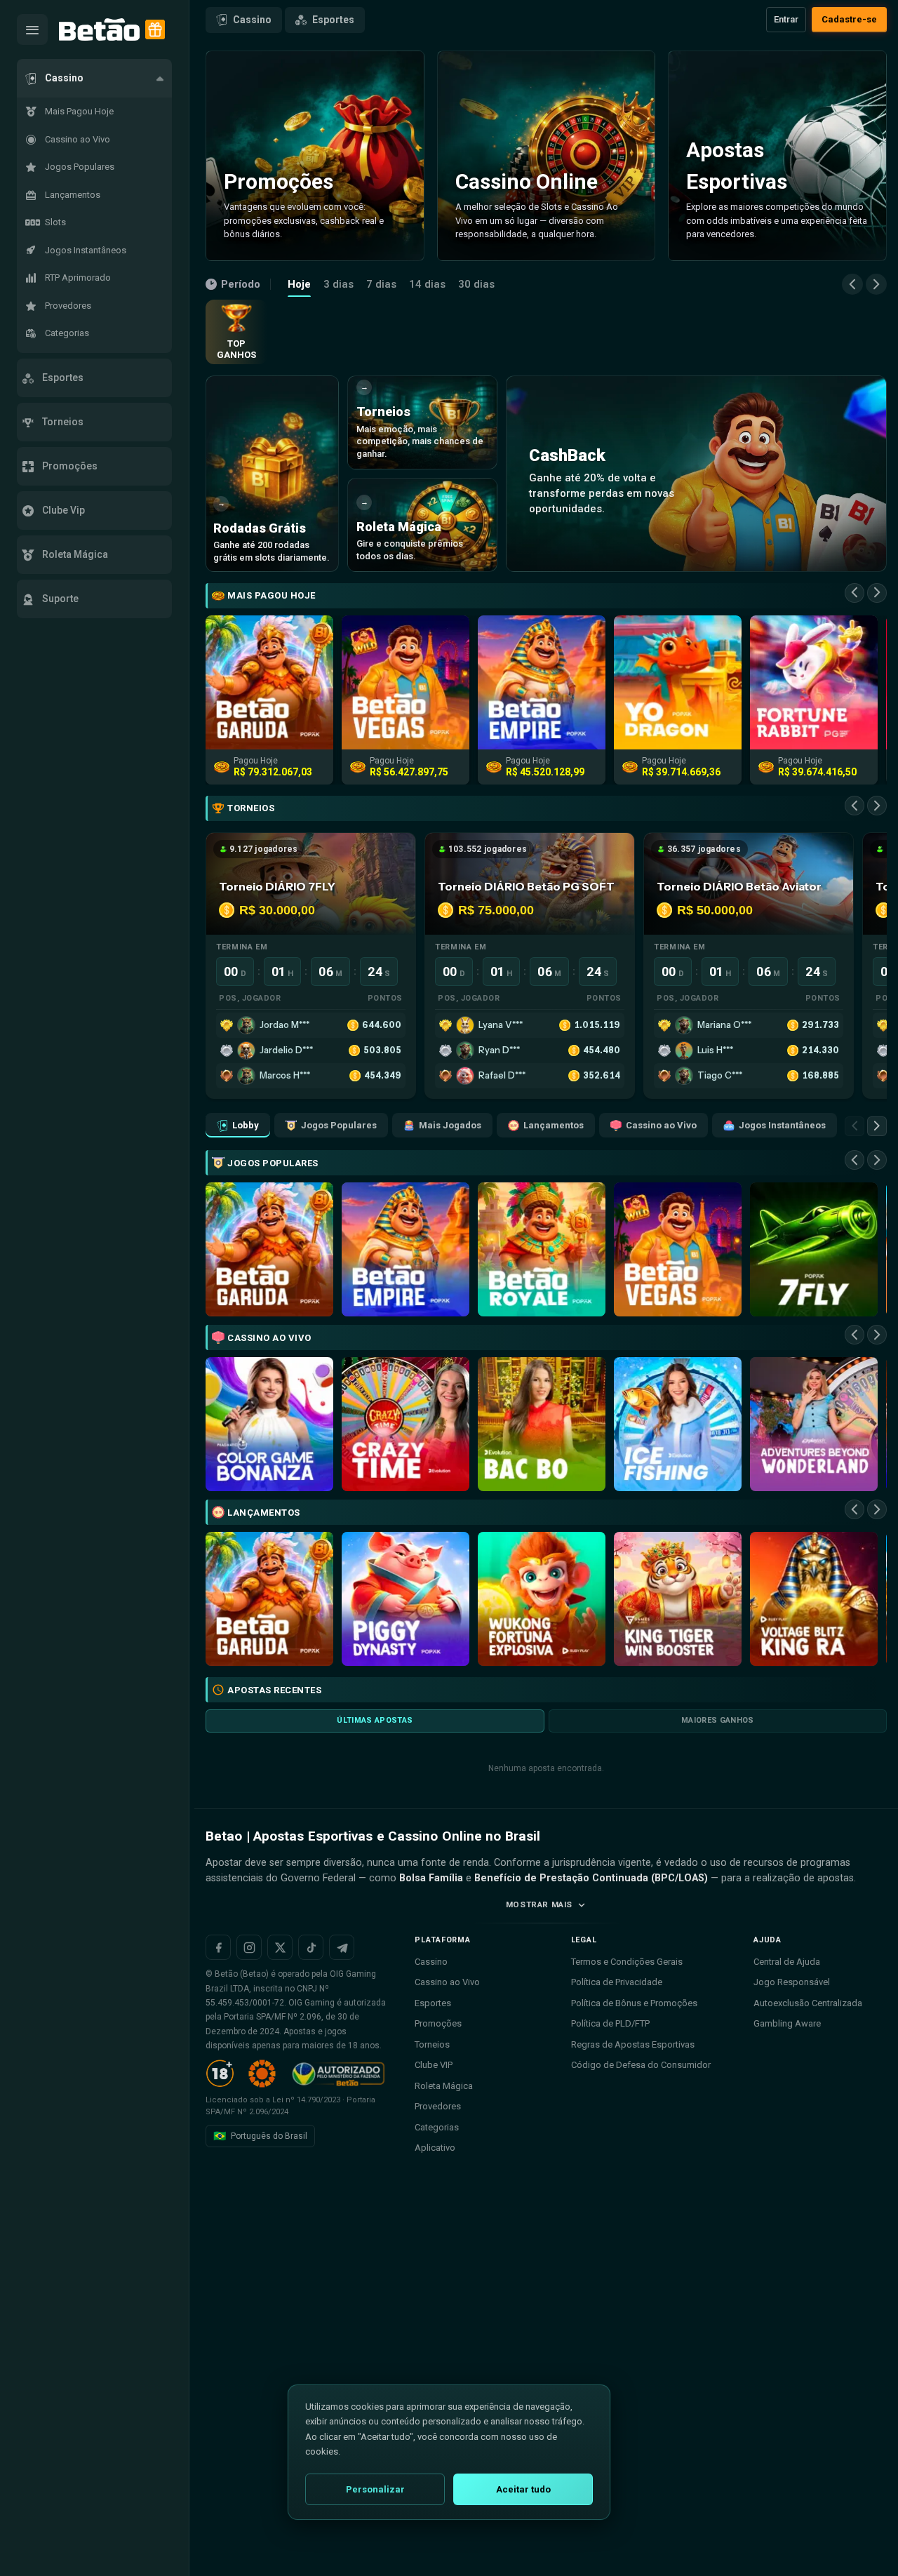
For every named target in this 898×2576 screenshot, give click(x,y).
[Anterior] (852, 284)
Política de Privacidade (617, 1982)
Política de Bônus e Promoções (634, 2003)
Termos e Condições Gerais (627, 1962)
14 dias (427, 284)
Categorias (437, 2127)
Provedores (438, 2106)
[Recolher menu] (32, 29)
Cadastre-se (849, 19)
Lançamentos (554, 1125)
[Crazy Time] (406, 1424)
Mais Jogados (450, 1125)
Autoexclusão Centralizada (808, 2003)
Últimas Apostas (375, 1720)
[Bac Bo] (542, 1424)
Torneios (432, 2044)
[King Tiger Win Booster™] (678, 1599)
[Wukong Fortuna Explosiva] (542, 1599)
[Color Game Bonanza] (269, 1424)
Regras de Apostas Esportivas (633, 2044)
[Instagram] (249, 1947)
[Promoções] (155, 29)
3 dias (339, 284)
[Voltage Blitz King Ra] (814, 1599)
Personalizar (375, 2489)
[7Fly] (814, 1249)
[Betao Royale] (542, 1249)
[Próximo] (876, 284)
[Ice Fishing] (678, 1424)
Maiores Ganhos (718, 1720)
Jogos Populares (339, 1125)
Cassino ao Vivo (661, 1125)
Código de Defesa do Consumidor (641, 2065)
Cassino (252, 20)
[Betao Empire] (406, 1249)
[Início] (99, 30)
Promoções (438, 2023)
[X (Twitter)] (280, 1947)
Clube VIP (434, 2065)
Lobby (246, 1125)
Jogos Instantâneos (782, 1125)
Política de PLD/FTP (610, 2023)
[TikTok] (311, 1947)
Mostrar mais (539, 1904)
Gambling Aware (787, 2023)
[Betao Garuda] (269, 1249)
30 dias (476, 284)
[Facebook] (218, 1947)
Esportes (333, 20)
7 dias (381, 284)
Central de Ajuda (787, 1962)
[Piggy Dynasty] (406, 1599)
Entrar (786, 19)
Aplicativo (435, 2148)
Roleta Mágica (444, 2086)
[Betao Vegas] (678, 1249)
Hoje (299, 284)
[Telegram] (342, 1947)
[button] (94, 78)
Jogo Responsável (792, 1982)
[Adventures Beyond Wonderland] (814, 1424)
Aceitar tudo (523, 2489)
